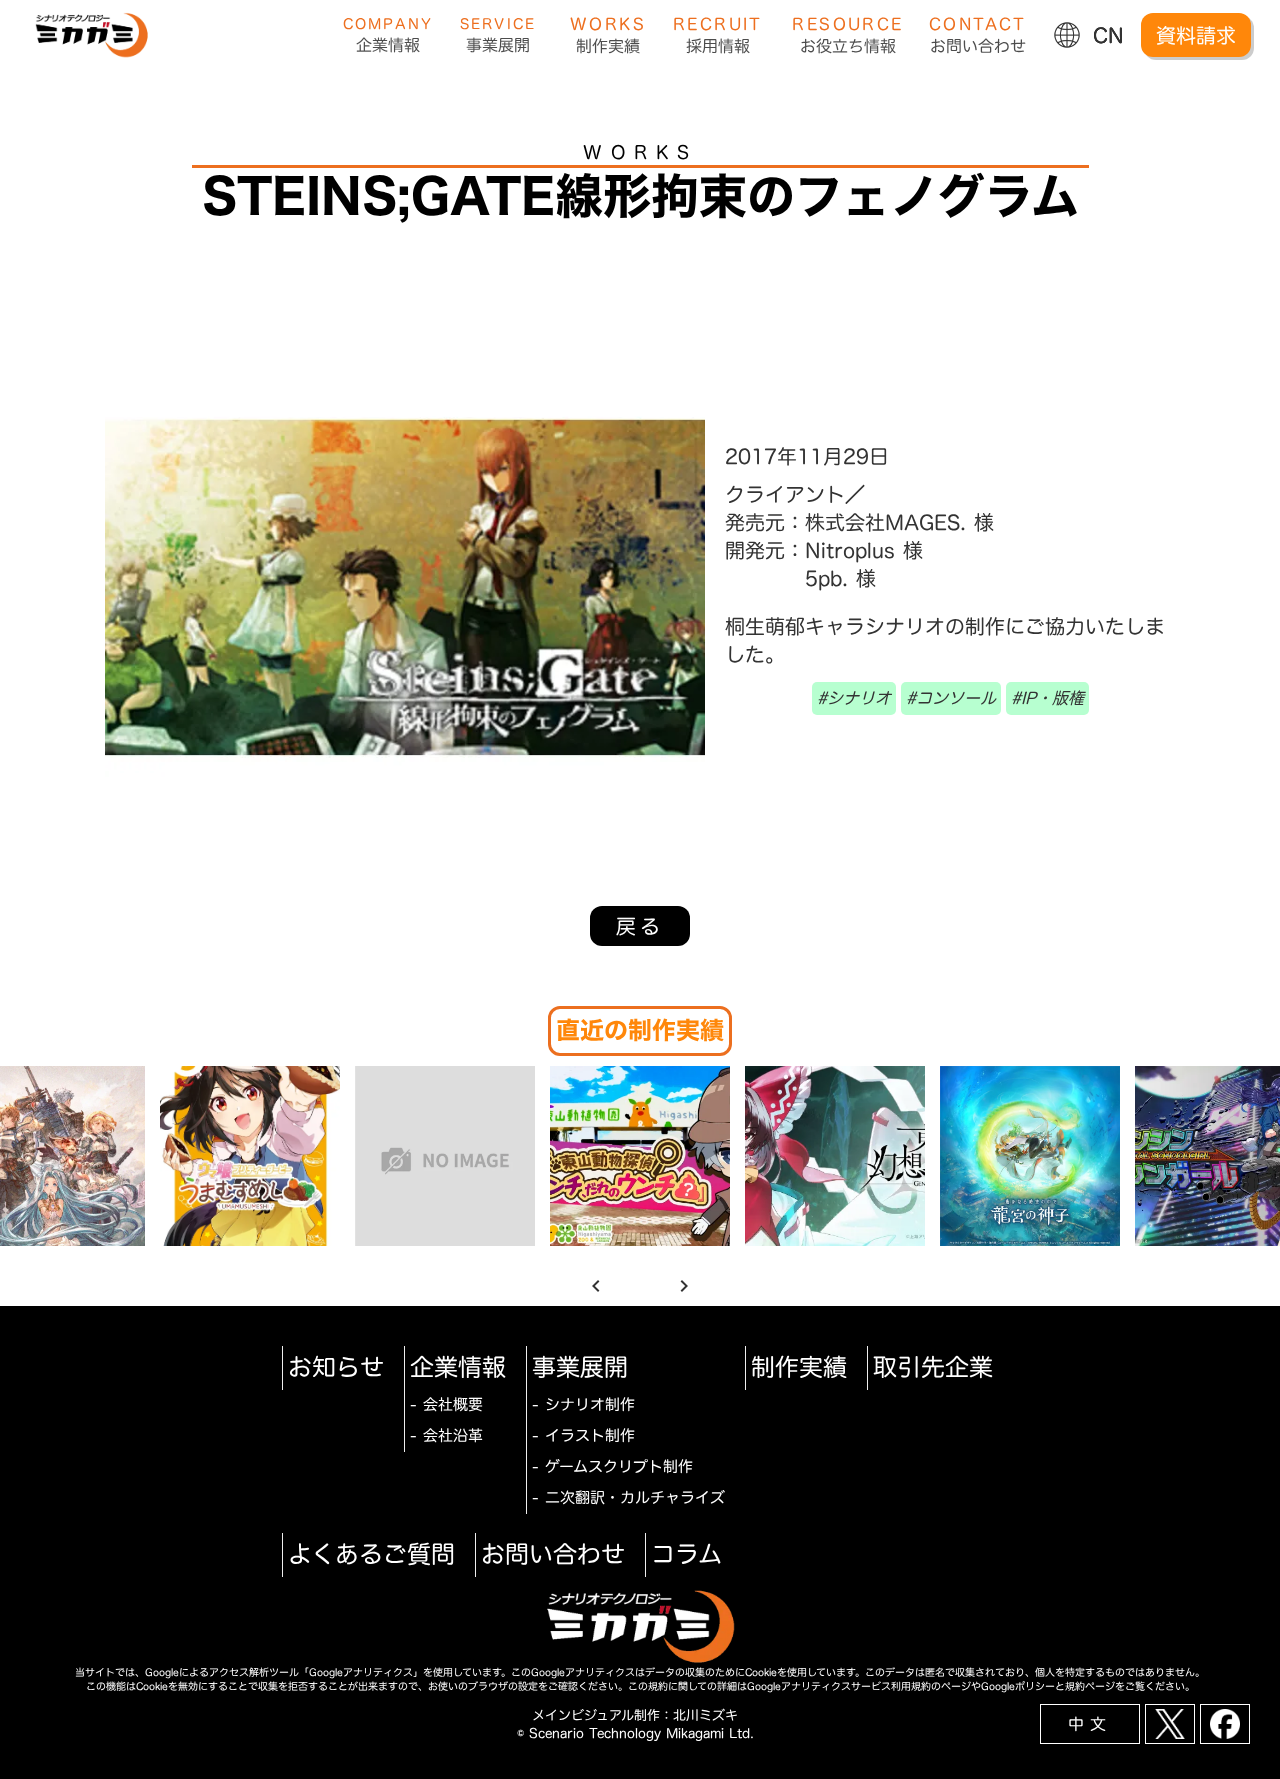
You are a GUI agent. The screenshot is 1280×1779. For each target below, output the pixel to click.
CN (1108, 35)
